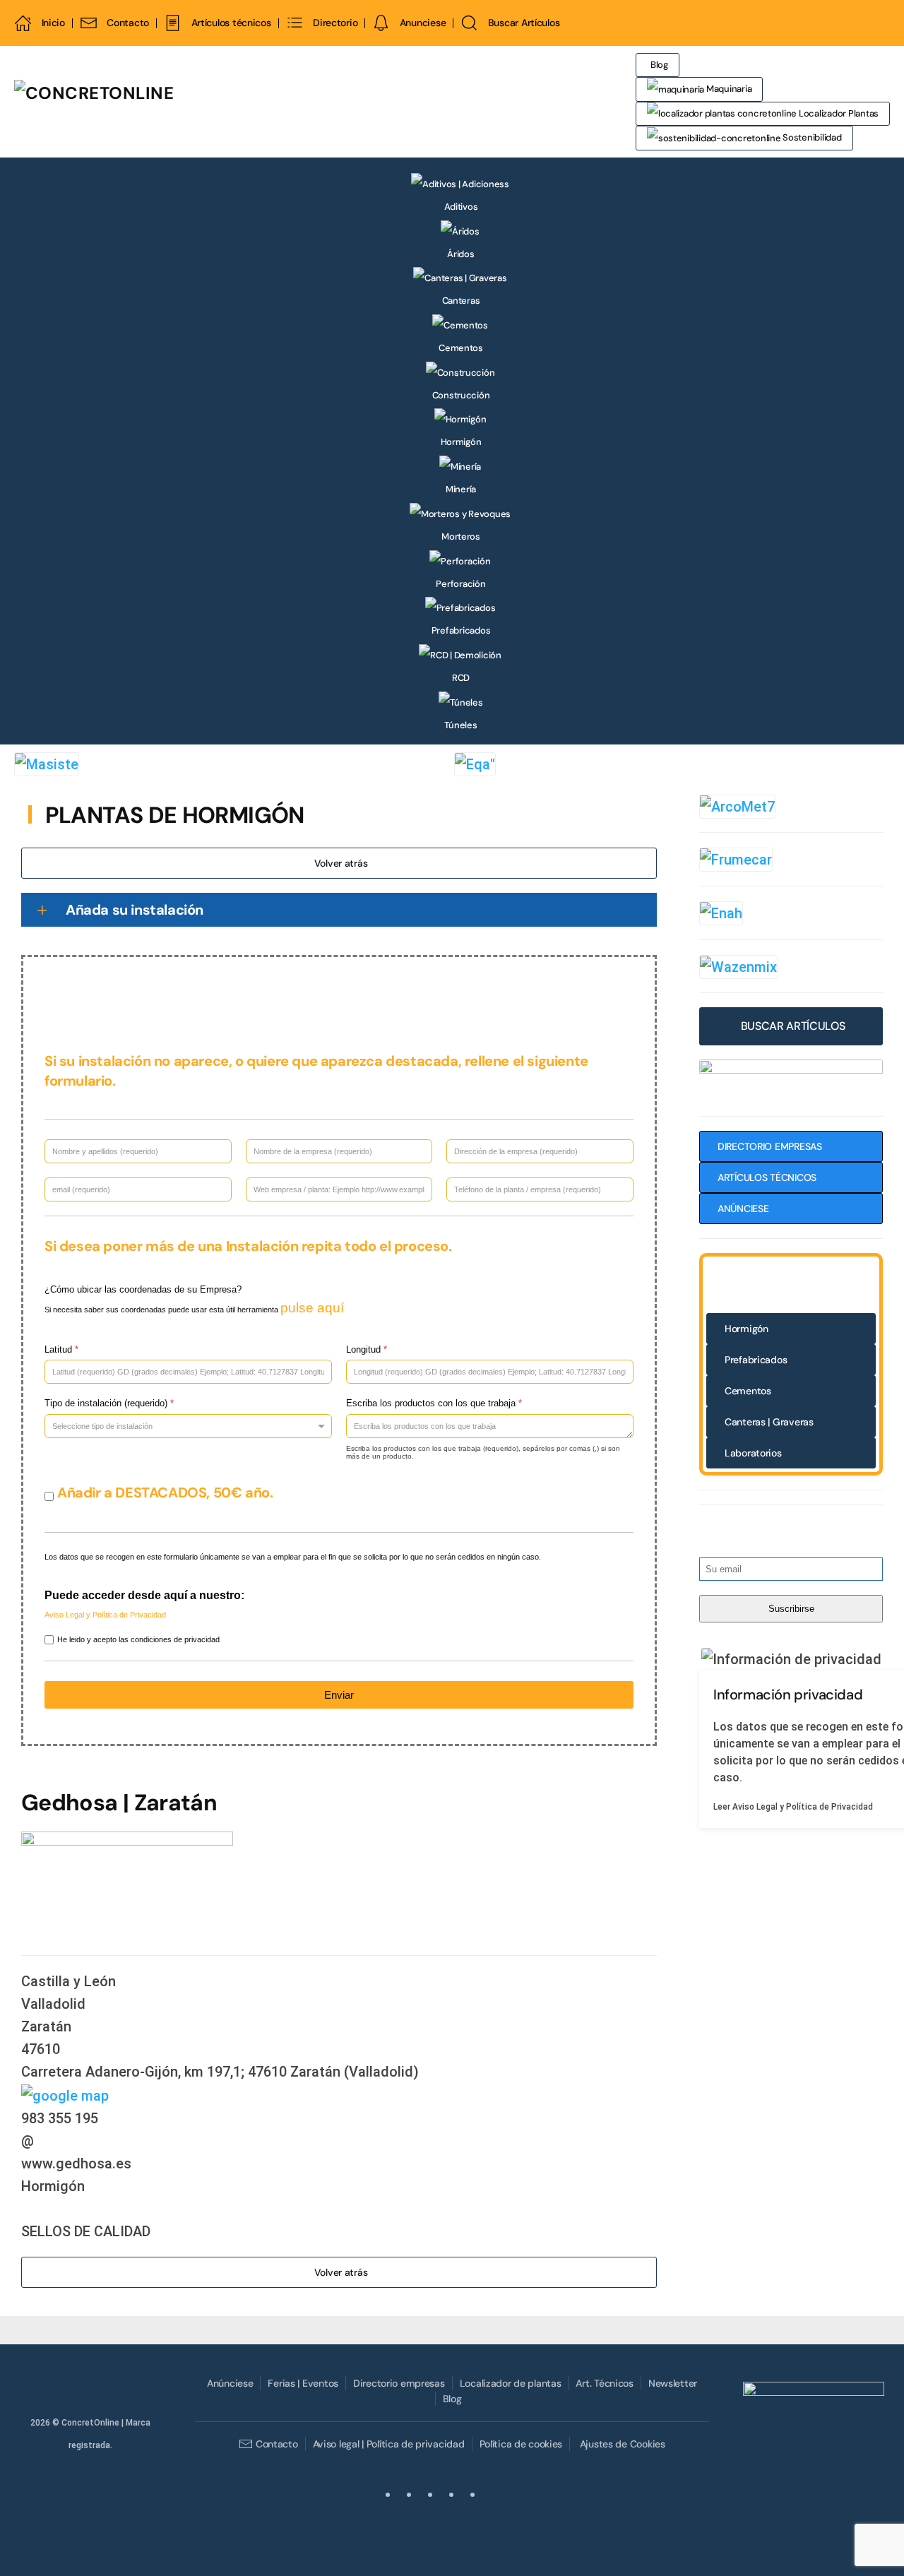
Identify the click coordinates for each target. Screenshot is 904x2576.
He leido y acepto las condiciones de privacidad (138, 1639)
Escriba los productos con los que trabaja (434, 1404)
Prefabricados (461, 630)
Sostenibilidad (811, 137)
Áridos (460, 254)
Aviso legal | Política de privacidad (389, 2444)
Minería (461, 489)
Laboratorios (753, 1453)
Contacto (128, 23)
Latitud (61, 1349)
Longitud (367, 1349)
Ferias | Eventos (303, 2383)
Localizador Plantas (838, 113)
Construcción (461, 395)
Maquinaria (728, 89)
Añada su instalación (135, 910)
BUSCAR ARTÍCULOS (793, 1026)
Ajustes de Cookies (622, 2444)
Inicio (53, 23)
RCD (461, 678)
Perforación (460, 584)
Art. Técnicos (604, 2383)
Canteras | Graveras (769, 1422)
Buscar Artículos (524, 23)
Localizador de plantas (511, 2383)
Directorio (335, 23)
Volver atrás (341, 863)
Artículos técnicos (231, 23)
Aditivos (461, 207)
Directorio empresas (399, 2383)
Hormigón (461, 442)
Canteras (461, 301)
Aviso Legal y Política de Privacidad (105, 1615)
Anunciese (423, 23)
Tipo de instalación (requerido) (109, 1404)
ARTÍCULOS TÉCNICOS (767, 1177)
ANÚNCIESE (743, 1209)
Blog (659, 65)
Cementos (461, 348)
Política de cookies (521, 2444)
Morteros (461, 536)
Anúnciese (230, 2383)
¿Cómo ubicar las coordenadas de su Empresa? (143, 1289)
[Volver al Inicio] (180, 102)
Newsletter (673, 2383)
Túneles (460, 725)
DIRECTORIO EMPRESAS (770, 1146)
